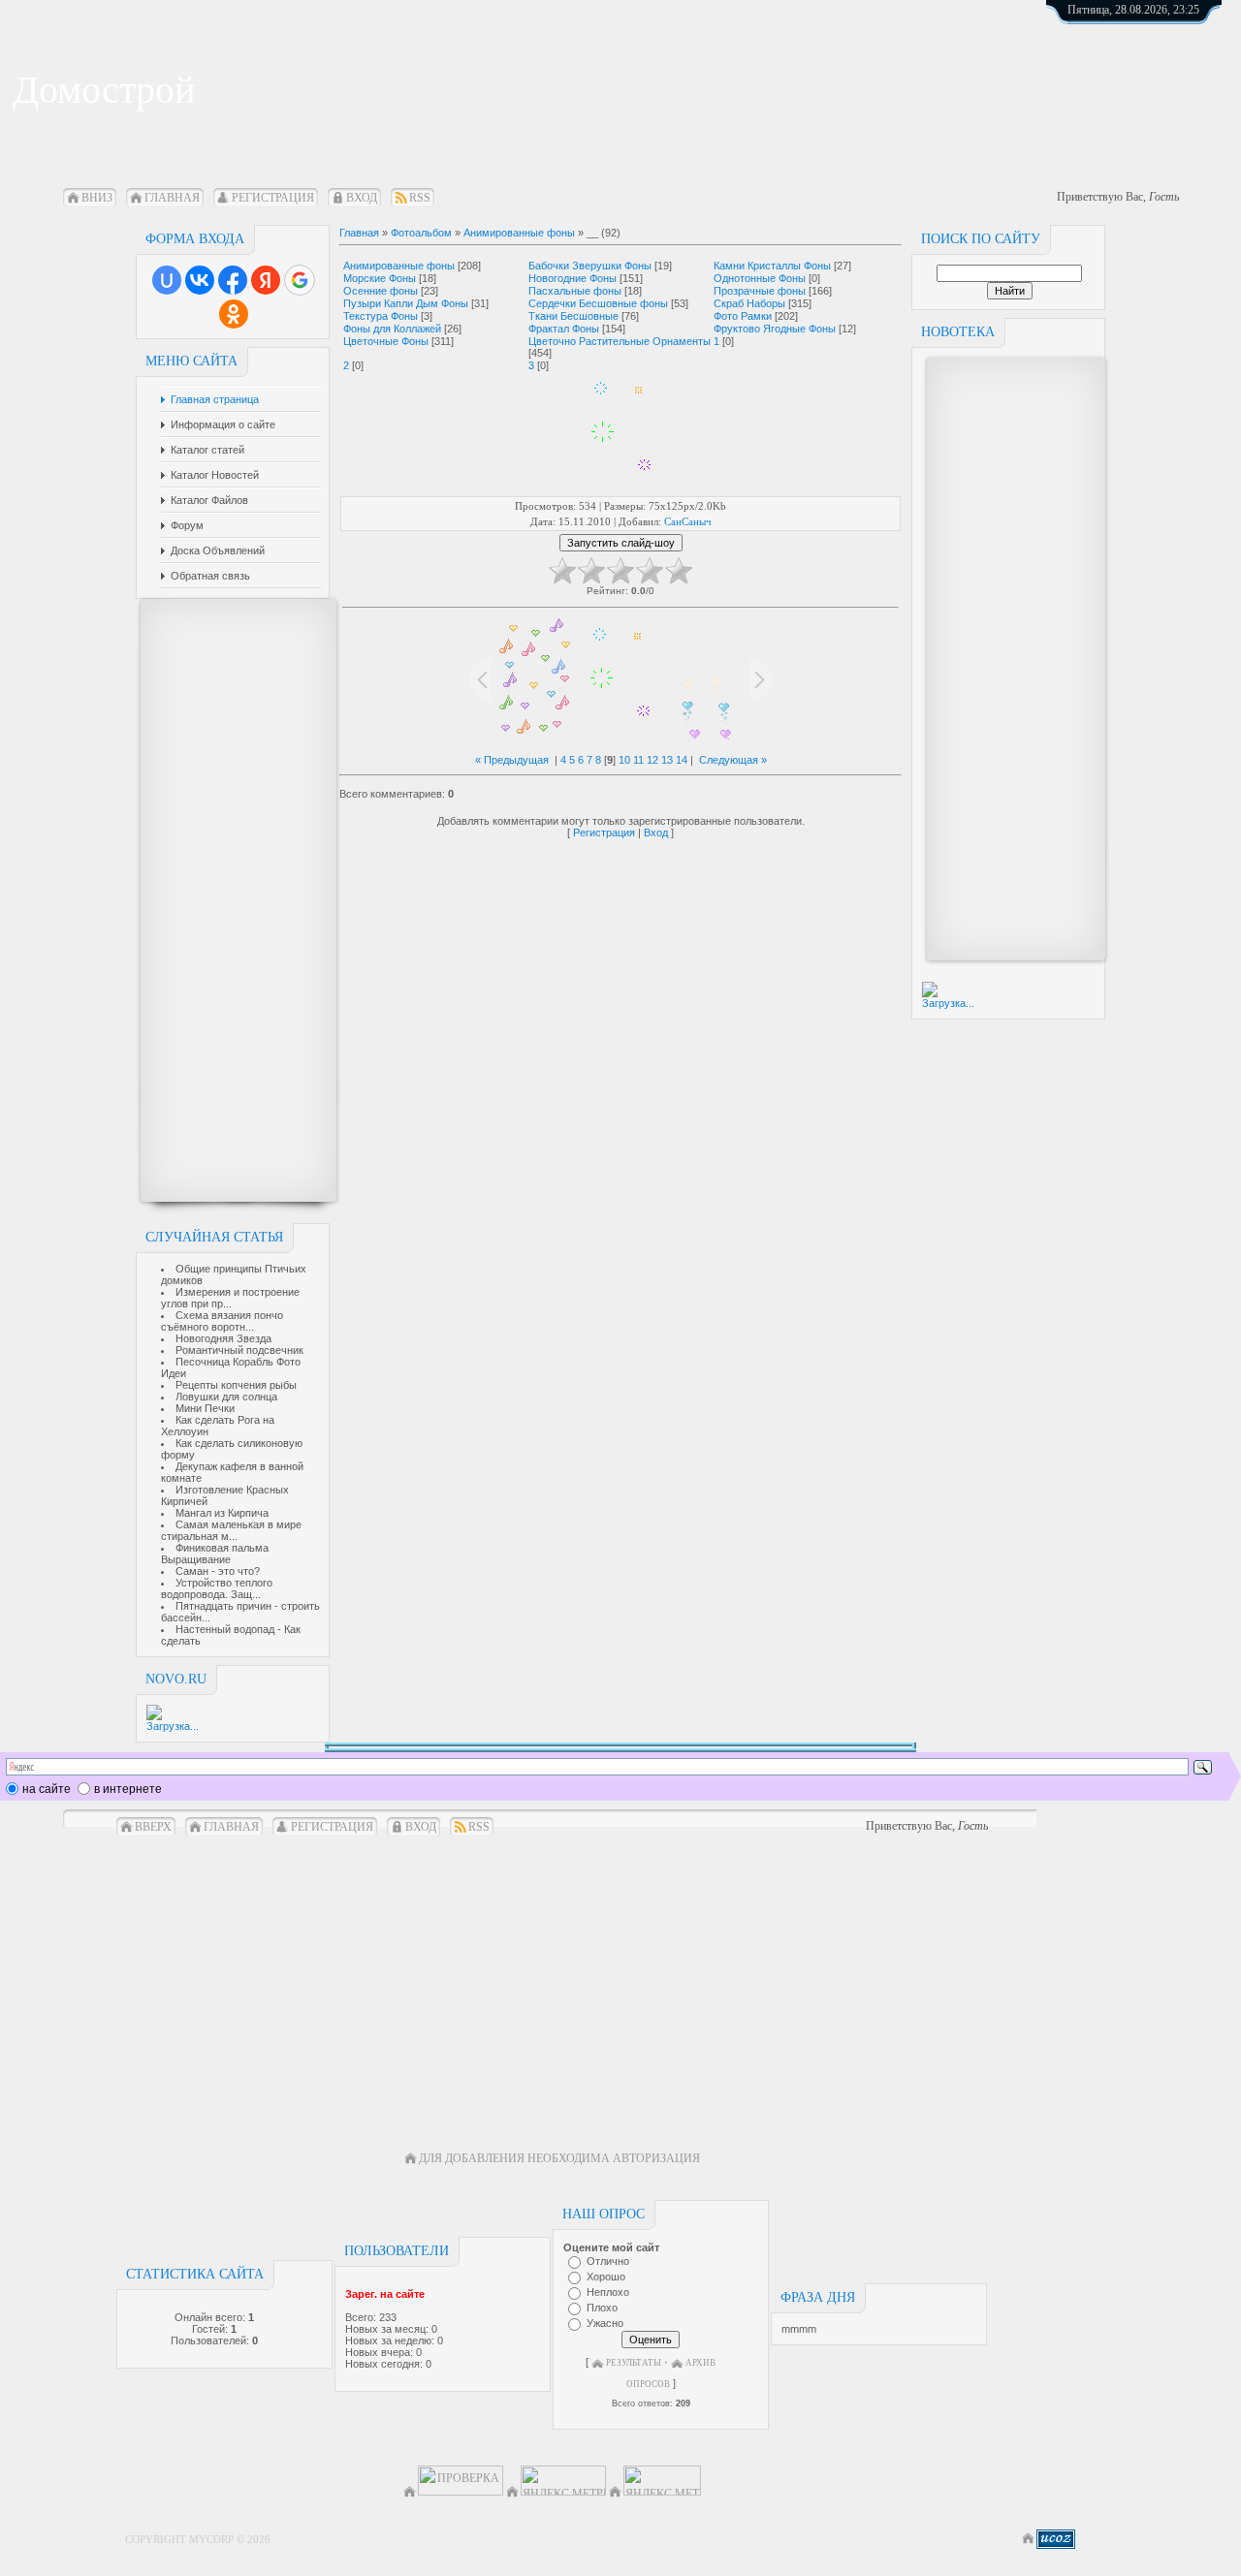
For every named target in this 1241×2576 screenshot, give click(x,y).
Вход (362, 198)
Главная (172, 198)
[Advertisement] (229, 900)
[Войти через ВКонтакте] (200, 280)
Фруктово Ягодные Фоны (775, 329)
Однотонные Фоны (760, 278)
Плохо (602, 2308)
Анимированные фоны (519, 233)
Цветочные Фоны (386, 341)
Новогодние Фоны (573, 278)
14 (682, 760)
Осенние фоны (381, 291)
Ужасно (605, 2323)
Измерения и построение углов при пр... (230, 1298)
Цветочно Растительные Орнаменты (620, 341)
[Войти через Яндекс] (266, 280)
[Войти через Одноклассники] (234, 314)
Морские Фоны (380, 278)
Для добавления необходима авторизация (559, 2158)
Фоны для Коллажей (392, 329)
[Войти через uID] (167, 280)
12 (652, 760)
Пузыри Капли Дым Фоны (406, 303)
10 (624, 760)
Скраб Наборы (749, 303)
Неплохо (608, 2292)
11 (638, 760)
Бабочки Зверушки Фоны (590, 266)
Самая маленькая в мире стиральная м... (231, 1530)
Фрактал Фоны (564, 329)
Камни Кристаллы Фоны (772, 266)
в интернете (128, 1789)
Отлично (608, 2261)
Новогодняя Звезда (223, 1338)
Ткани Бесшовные (573, 316)
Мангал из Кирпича (222, 1513)
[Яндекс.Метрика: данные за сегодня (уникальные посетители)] (662, 2481)
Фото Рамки (743, 316)
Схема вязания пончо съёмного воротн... (222, 1321)
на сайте (47, 1789)
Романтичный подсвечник (239, 1350)
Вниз (97, 198)
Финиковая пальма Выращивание (215, 1554)
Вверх (153, 1827)
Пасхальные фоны (575, 291)
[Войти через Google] (300, 280)
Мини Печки (205, 1408)
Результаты (634, 2363)
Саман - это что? (218, 1571)
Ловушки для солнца (226, 1397)
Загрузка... (173, 1726)
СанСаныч (688, 521)
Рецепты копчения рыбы (236, 1385)
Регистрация (273, 198)
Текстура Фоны (381, 316)
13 (667, 760)
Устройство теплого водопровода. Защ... (217, 1588)
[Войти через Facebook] (233, 280)
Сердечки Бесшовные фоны (598, 303)
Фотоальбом (421, 233)
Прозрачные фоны (760, 291)
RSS (420, 198)
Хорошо (606, 2277)
